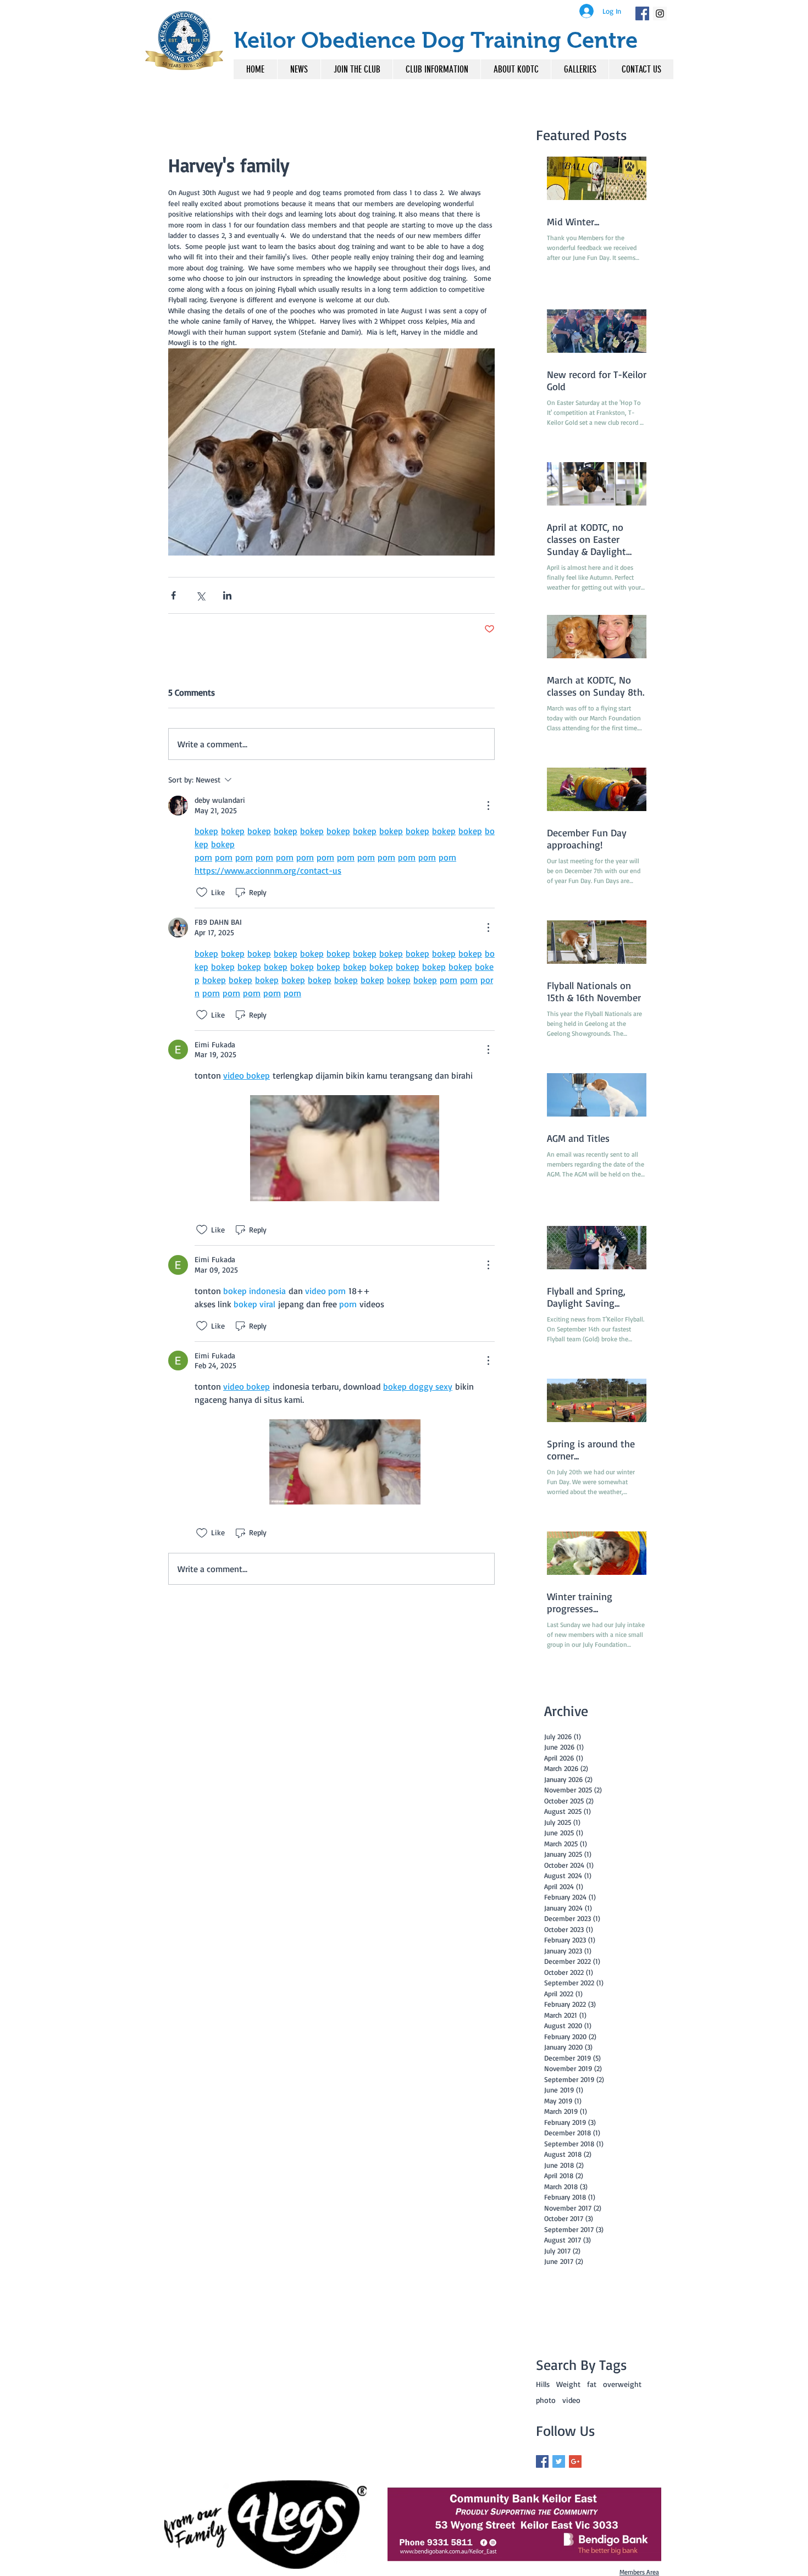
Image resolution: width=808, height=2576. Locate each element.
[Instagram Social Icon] (660, 13)
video (571, 2400)
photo (546, 2400)
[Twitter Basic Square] (559, 2461)
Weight (568, 2384)
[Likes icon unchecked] (202, 892)
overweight (622, 2384)
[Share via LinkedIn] (227, 595)
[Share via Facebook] (173, 595)
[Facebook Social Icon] (642, 13)
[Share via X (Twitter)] (200, 595)
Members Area (639, 2572)
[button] (436, 69)
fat (592, 2384)
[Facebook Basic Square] (542, 2461)
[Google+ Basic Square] (575, 2461)
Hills (543, 2384)
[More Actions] (488, 806)
